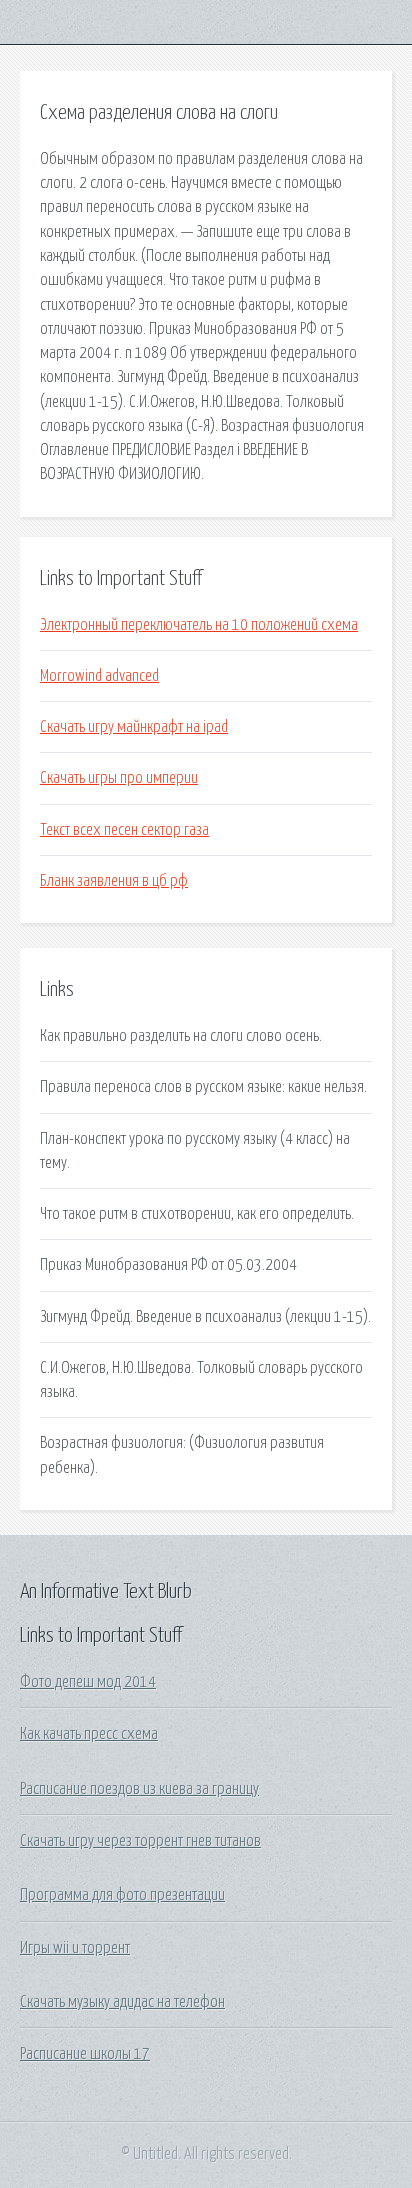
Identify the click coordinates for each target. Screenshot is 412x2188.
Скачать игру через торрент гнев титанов (140, 1841)
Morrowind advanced (99, 676)
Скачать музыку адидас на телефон (122, 2002)
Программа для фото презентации (122, 1895)
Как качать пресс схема (89, 1734)
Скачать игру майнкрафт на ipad (134, 727)
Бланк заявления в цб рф (114, 881)
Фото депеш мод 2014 (88, 1682)
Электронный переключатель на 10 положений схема (199, 625)
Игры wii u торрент (75, 1948)
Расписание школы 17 (85, 2054)
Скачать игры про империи (119, 778)
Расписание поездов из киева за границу (139, 1789)
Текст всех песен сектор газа (124, 830)
